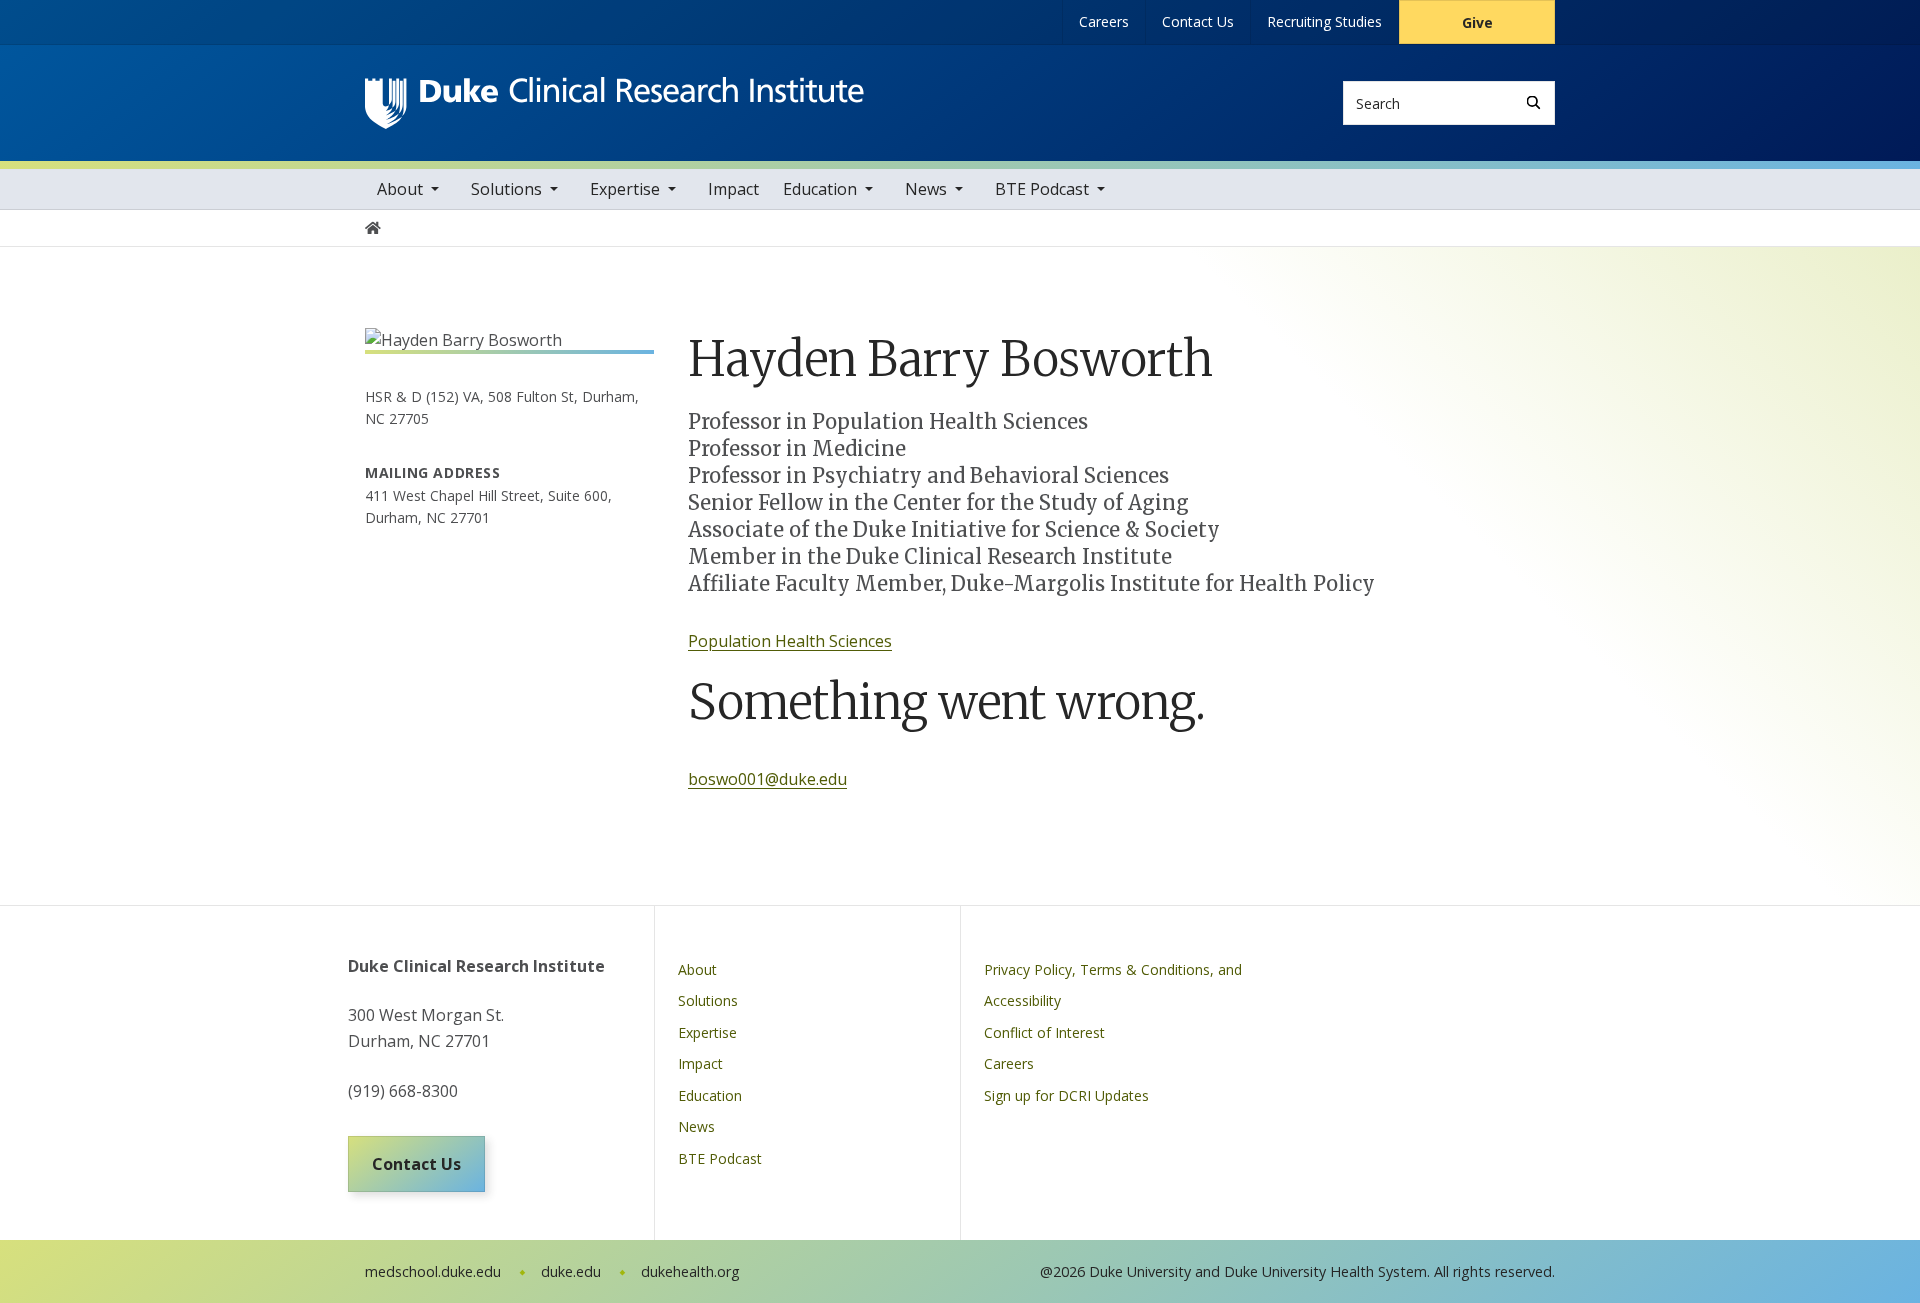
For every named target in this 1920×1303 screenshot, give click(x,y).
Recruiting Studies (1324, 21)
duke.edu (571, 1271)
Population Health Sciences (790, 641)
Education (820, 189)
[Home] (614, 95)
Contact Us (1198, 21)
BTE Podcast (1042, 189)
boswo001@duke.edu (767, 779)
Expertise (625, 189)
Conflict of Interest (1044, 1032)
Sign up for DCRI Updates (1066, 1095)
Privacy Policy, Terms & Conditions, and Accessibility (1113, 985)
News (926, 189)
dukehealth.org (690, 1271)
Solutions (506, 189)
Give (1477, 22)
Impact (733, 189)
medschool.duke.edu (433, 1271)
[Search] (1533, 102)
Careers (1104, 21)
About (400, 189)
